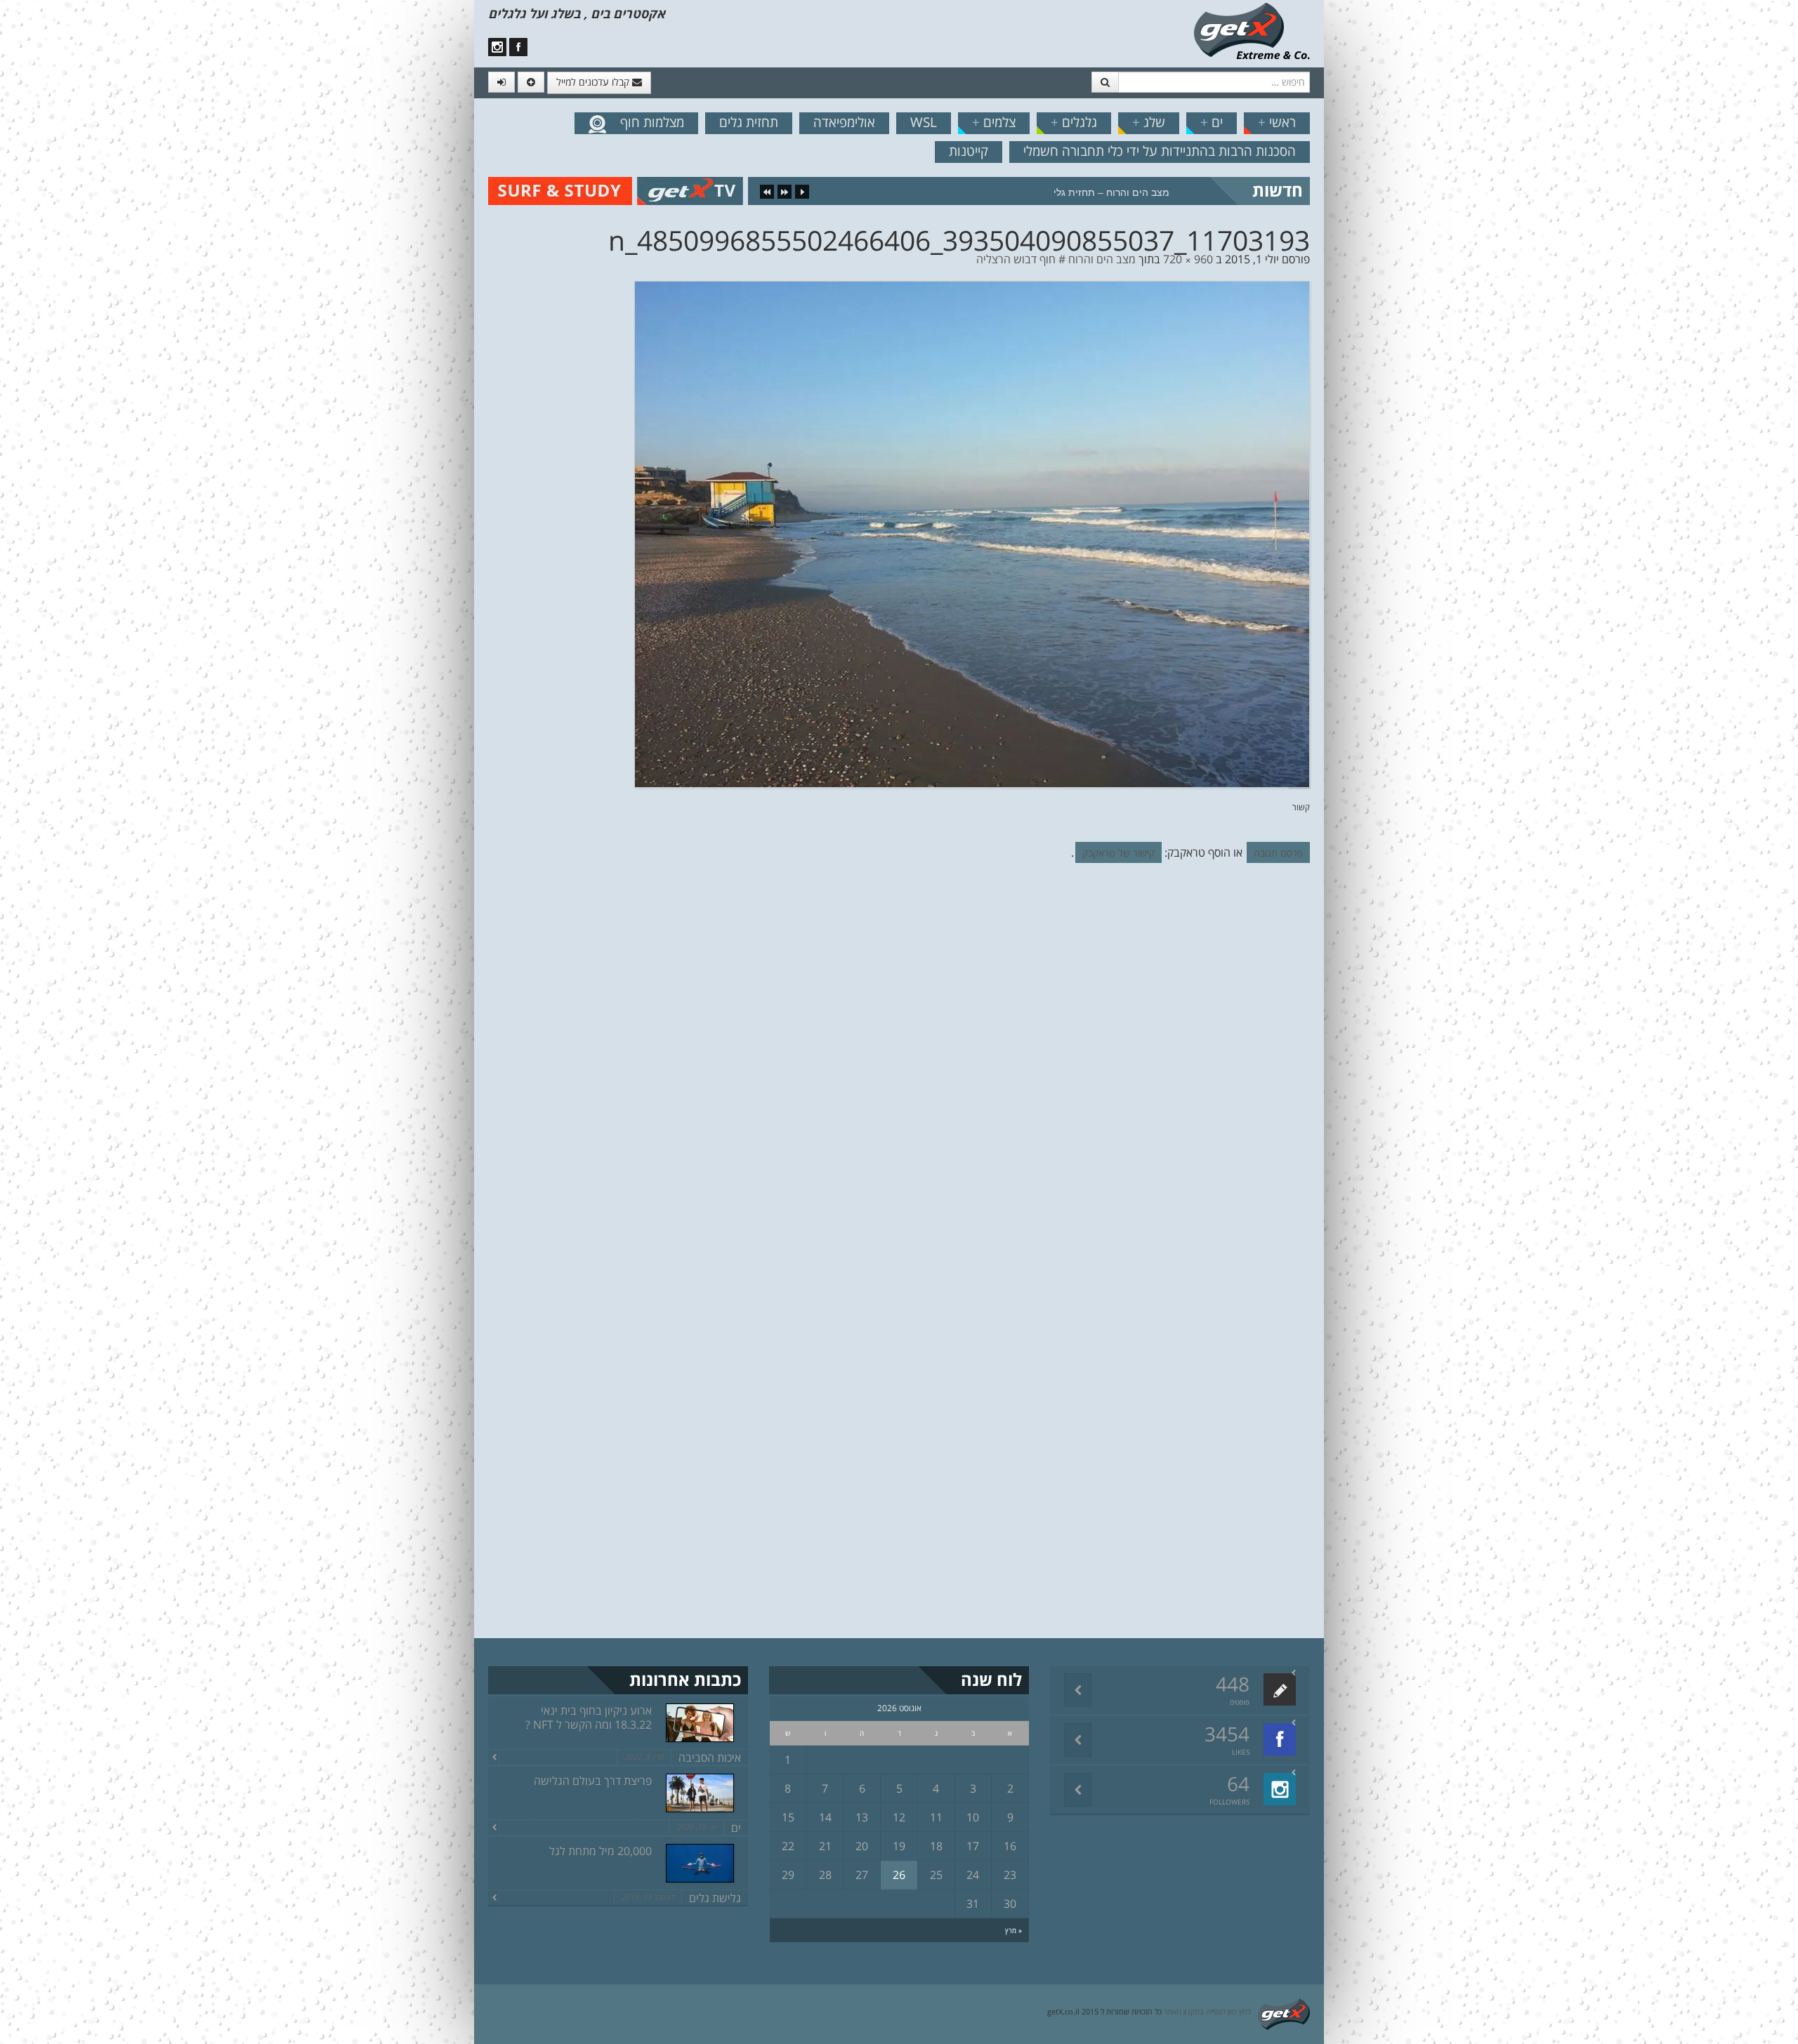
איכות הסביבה (710, 1758)
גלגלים (1074, 122)
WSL (924, 122)
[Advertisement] (74, 239)
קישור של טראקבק (1118, 853)
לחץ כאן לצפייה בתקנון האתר (1207, 2011)
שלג (1149, 122)
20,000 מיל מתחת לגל (601, 1851)
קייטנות (969, 151)
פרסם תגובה (1278, 853)
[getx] (1252, 30)
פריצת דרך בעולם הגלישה (593, 1781)
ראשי (1277, 122)
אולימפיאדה (844, 122)
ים (1212, 122)
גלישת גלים (715, 1898)
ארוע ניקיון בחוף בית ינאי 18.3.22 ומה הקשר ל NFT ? (589, 1717)
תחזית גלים (749, 122)
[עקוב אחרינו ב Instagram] (497, 47)
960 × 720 (1188, 259)
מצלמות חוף (652, 122)
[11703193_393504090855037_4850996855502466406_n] (972, 533)
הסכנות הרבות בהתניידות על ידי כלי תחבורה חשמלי (1160, 151)
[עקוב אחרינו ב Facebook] (518, 47)
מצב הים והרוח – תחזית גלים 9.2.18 (1092, 192)
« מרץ (1013, 1930)
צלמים (994, 122)
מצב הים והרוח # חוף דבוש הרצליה (1056, 259)
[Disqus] (899, 1067)
